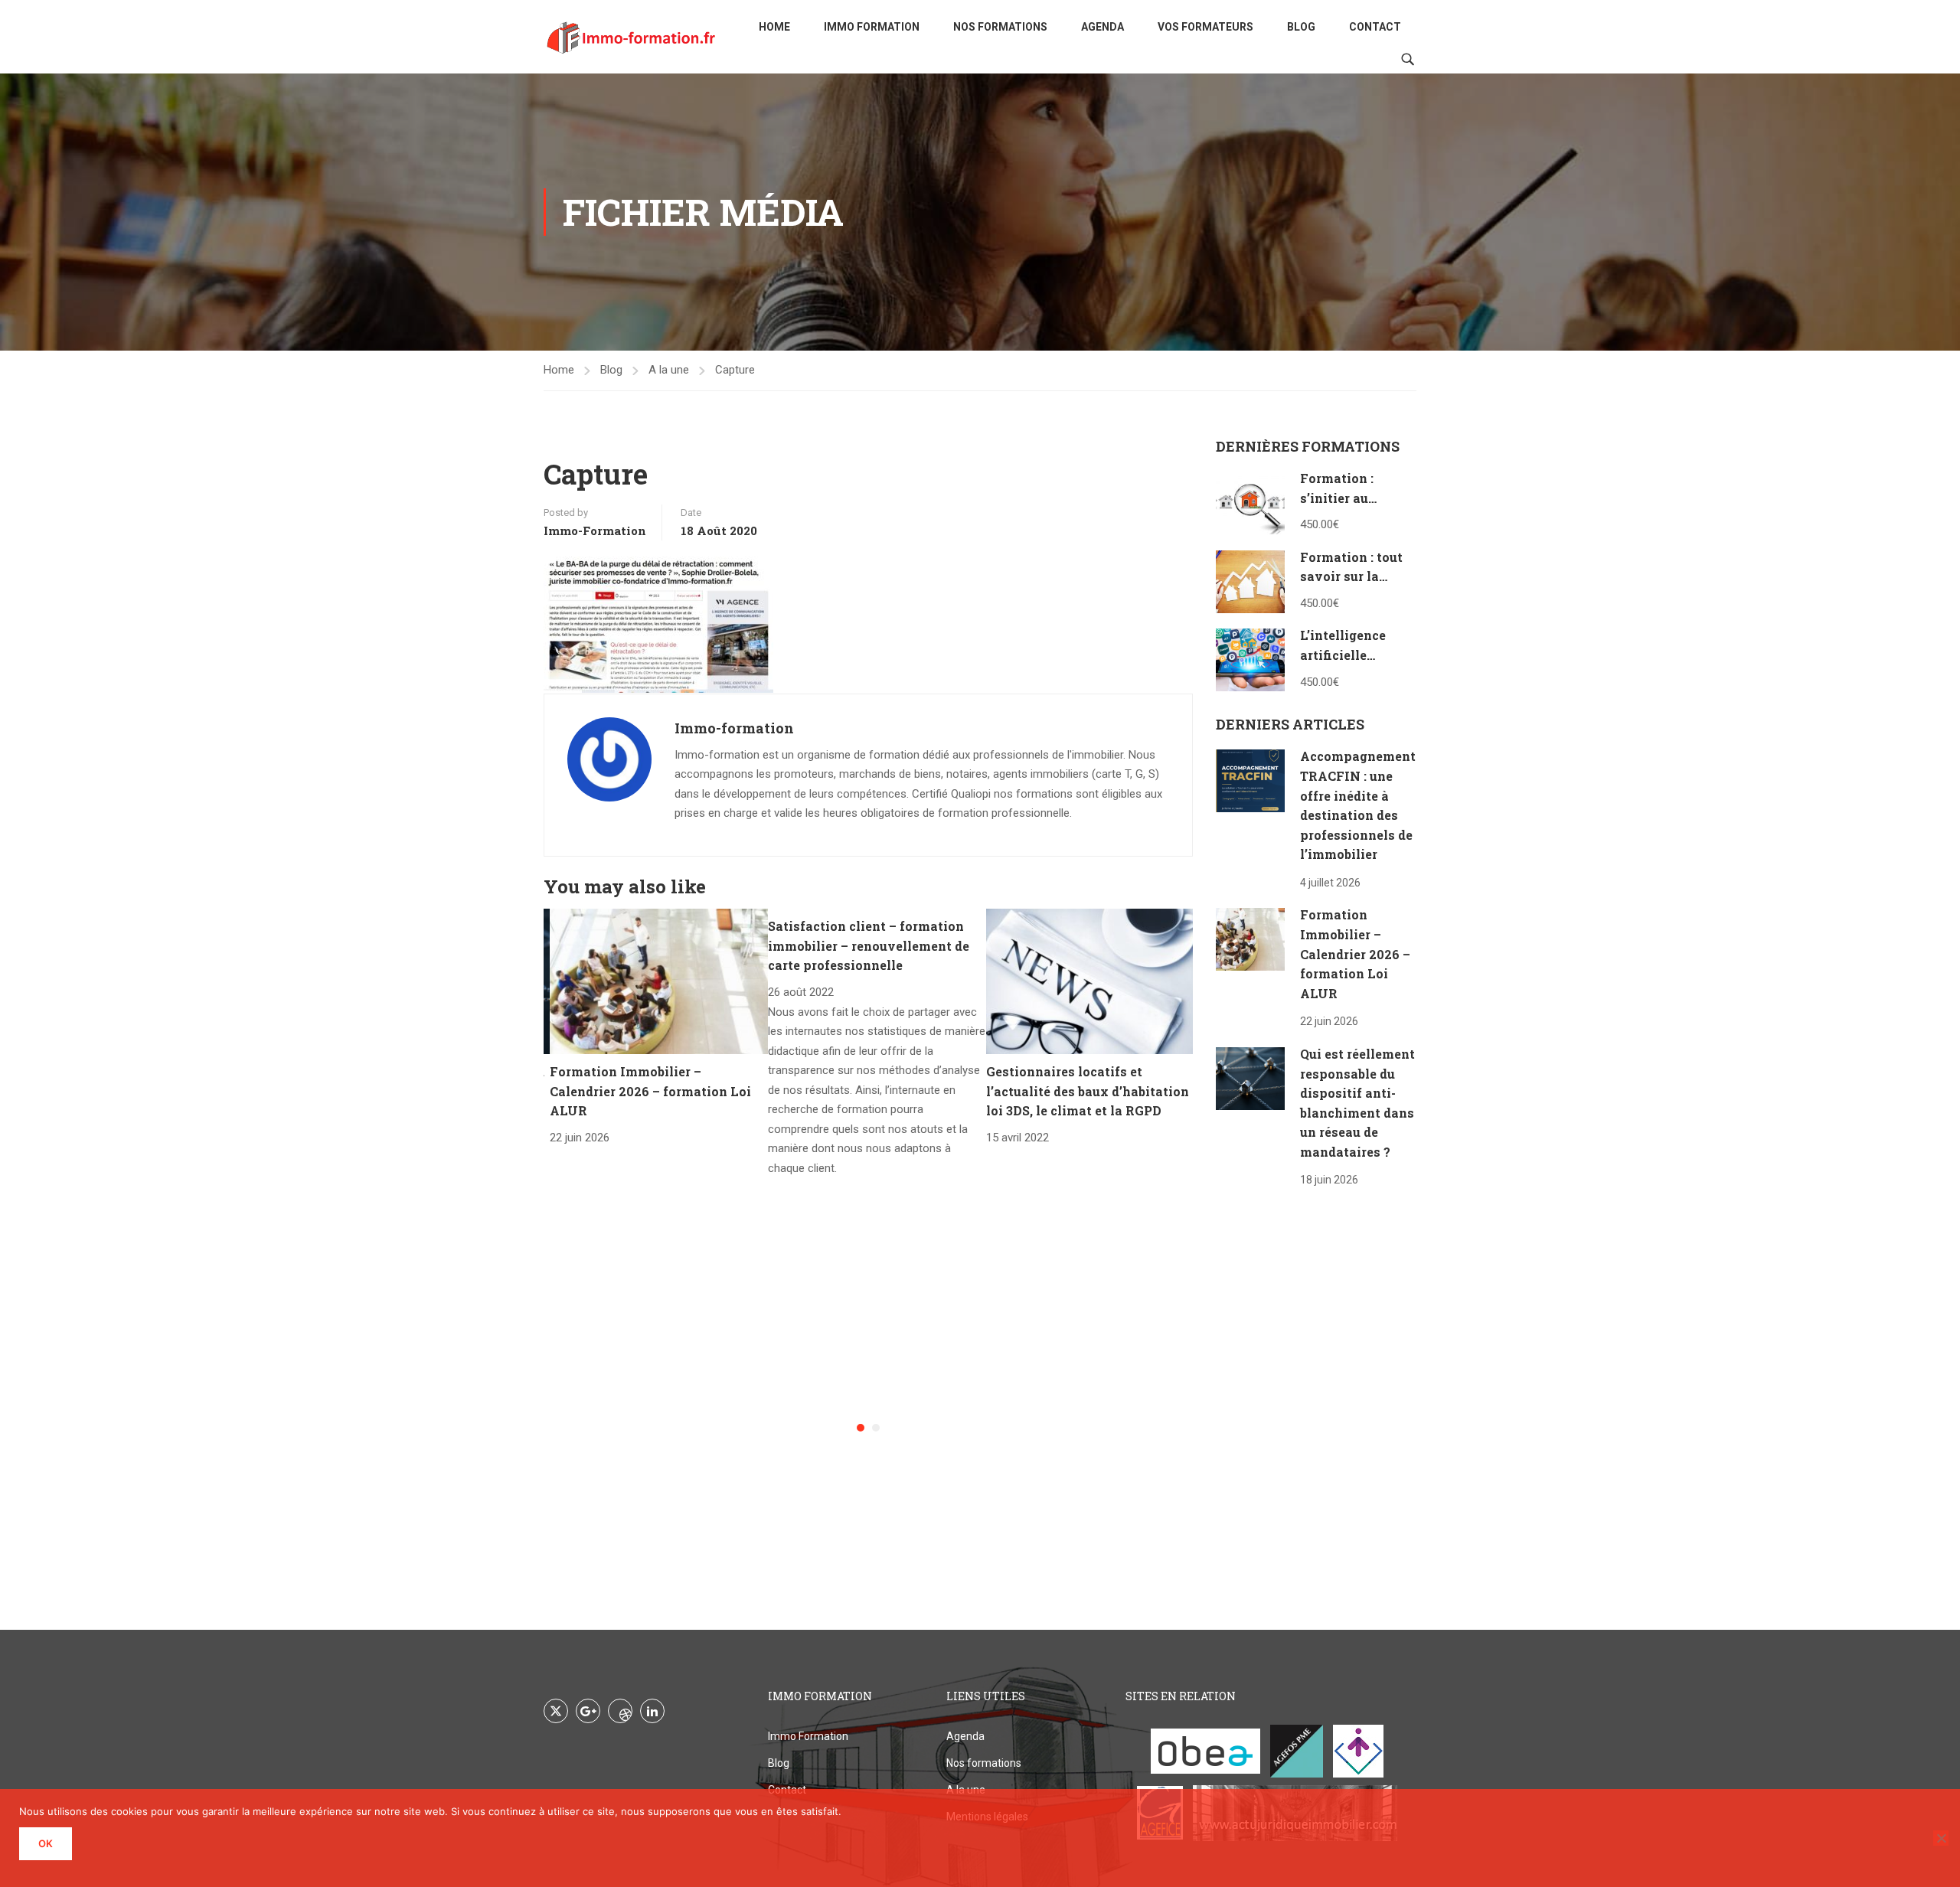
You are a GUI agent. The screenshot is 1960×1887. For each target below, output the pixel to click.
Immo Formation (872, 27)
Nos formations (1000, 27)
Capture (735, 370)
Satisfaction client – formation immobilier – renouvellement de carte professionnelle (869, 945)
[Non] (1941, 1838)
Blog (1301, 27)
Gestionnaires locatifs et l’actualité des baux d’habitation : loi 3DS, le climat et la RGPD (1091, 1091)
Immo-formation (595, 531)
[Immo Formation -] (632, 37)
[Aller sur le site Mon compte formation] (1358, 1751)
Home (774, 27)
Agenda (1102, 27)
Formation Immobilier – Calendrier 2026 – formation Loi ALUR (650, 1091)
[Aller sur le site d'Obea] (1205, 1751)
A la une (669, 370)
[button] (861, 1428)
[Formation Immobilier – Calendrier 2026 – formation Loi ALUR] (659, 981)
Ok (46, 1843)
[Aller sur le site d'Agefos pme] (1297, 1751)
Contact (1375, 27)
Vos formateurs (1205, 27)
